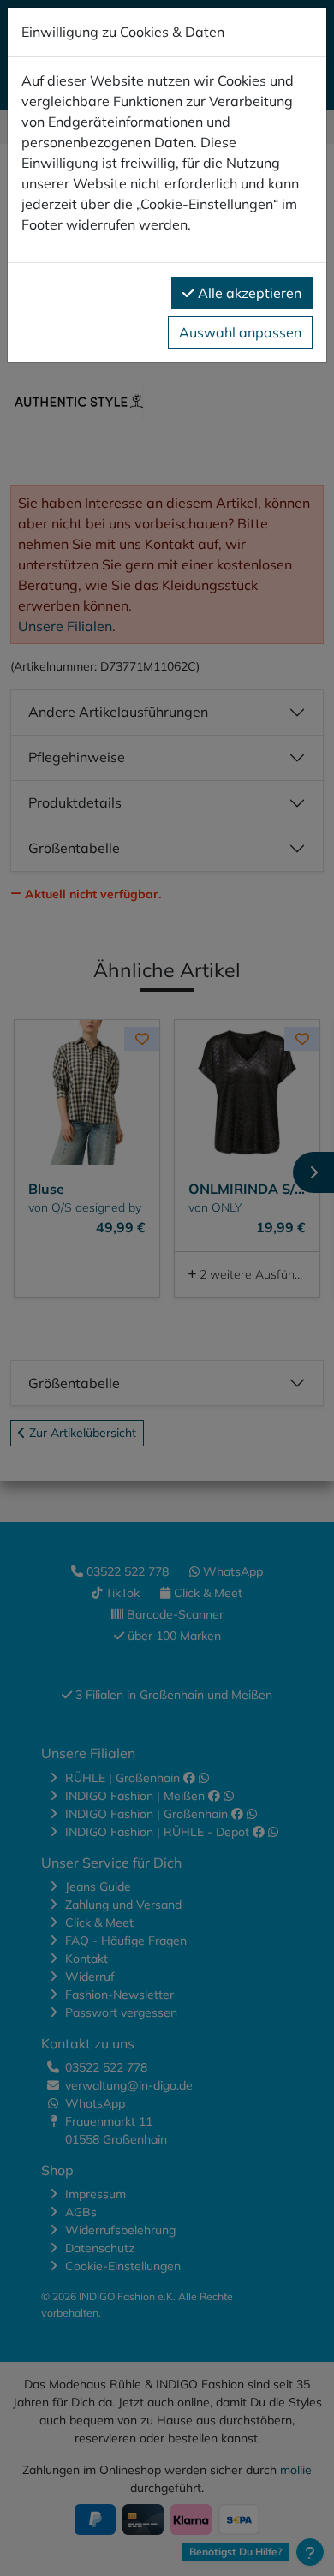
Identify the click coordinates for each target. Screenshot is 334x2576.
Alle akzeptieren (248, 293)
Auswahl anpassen (240, 332)
